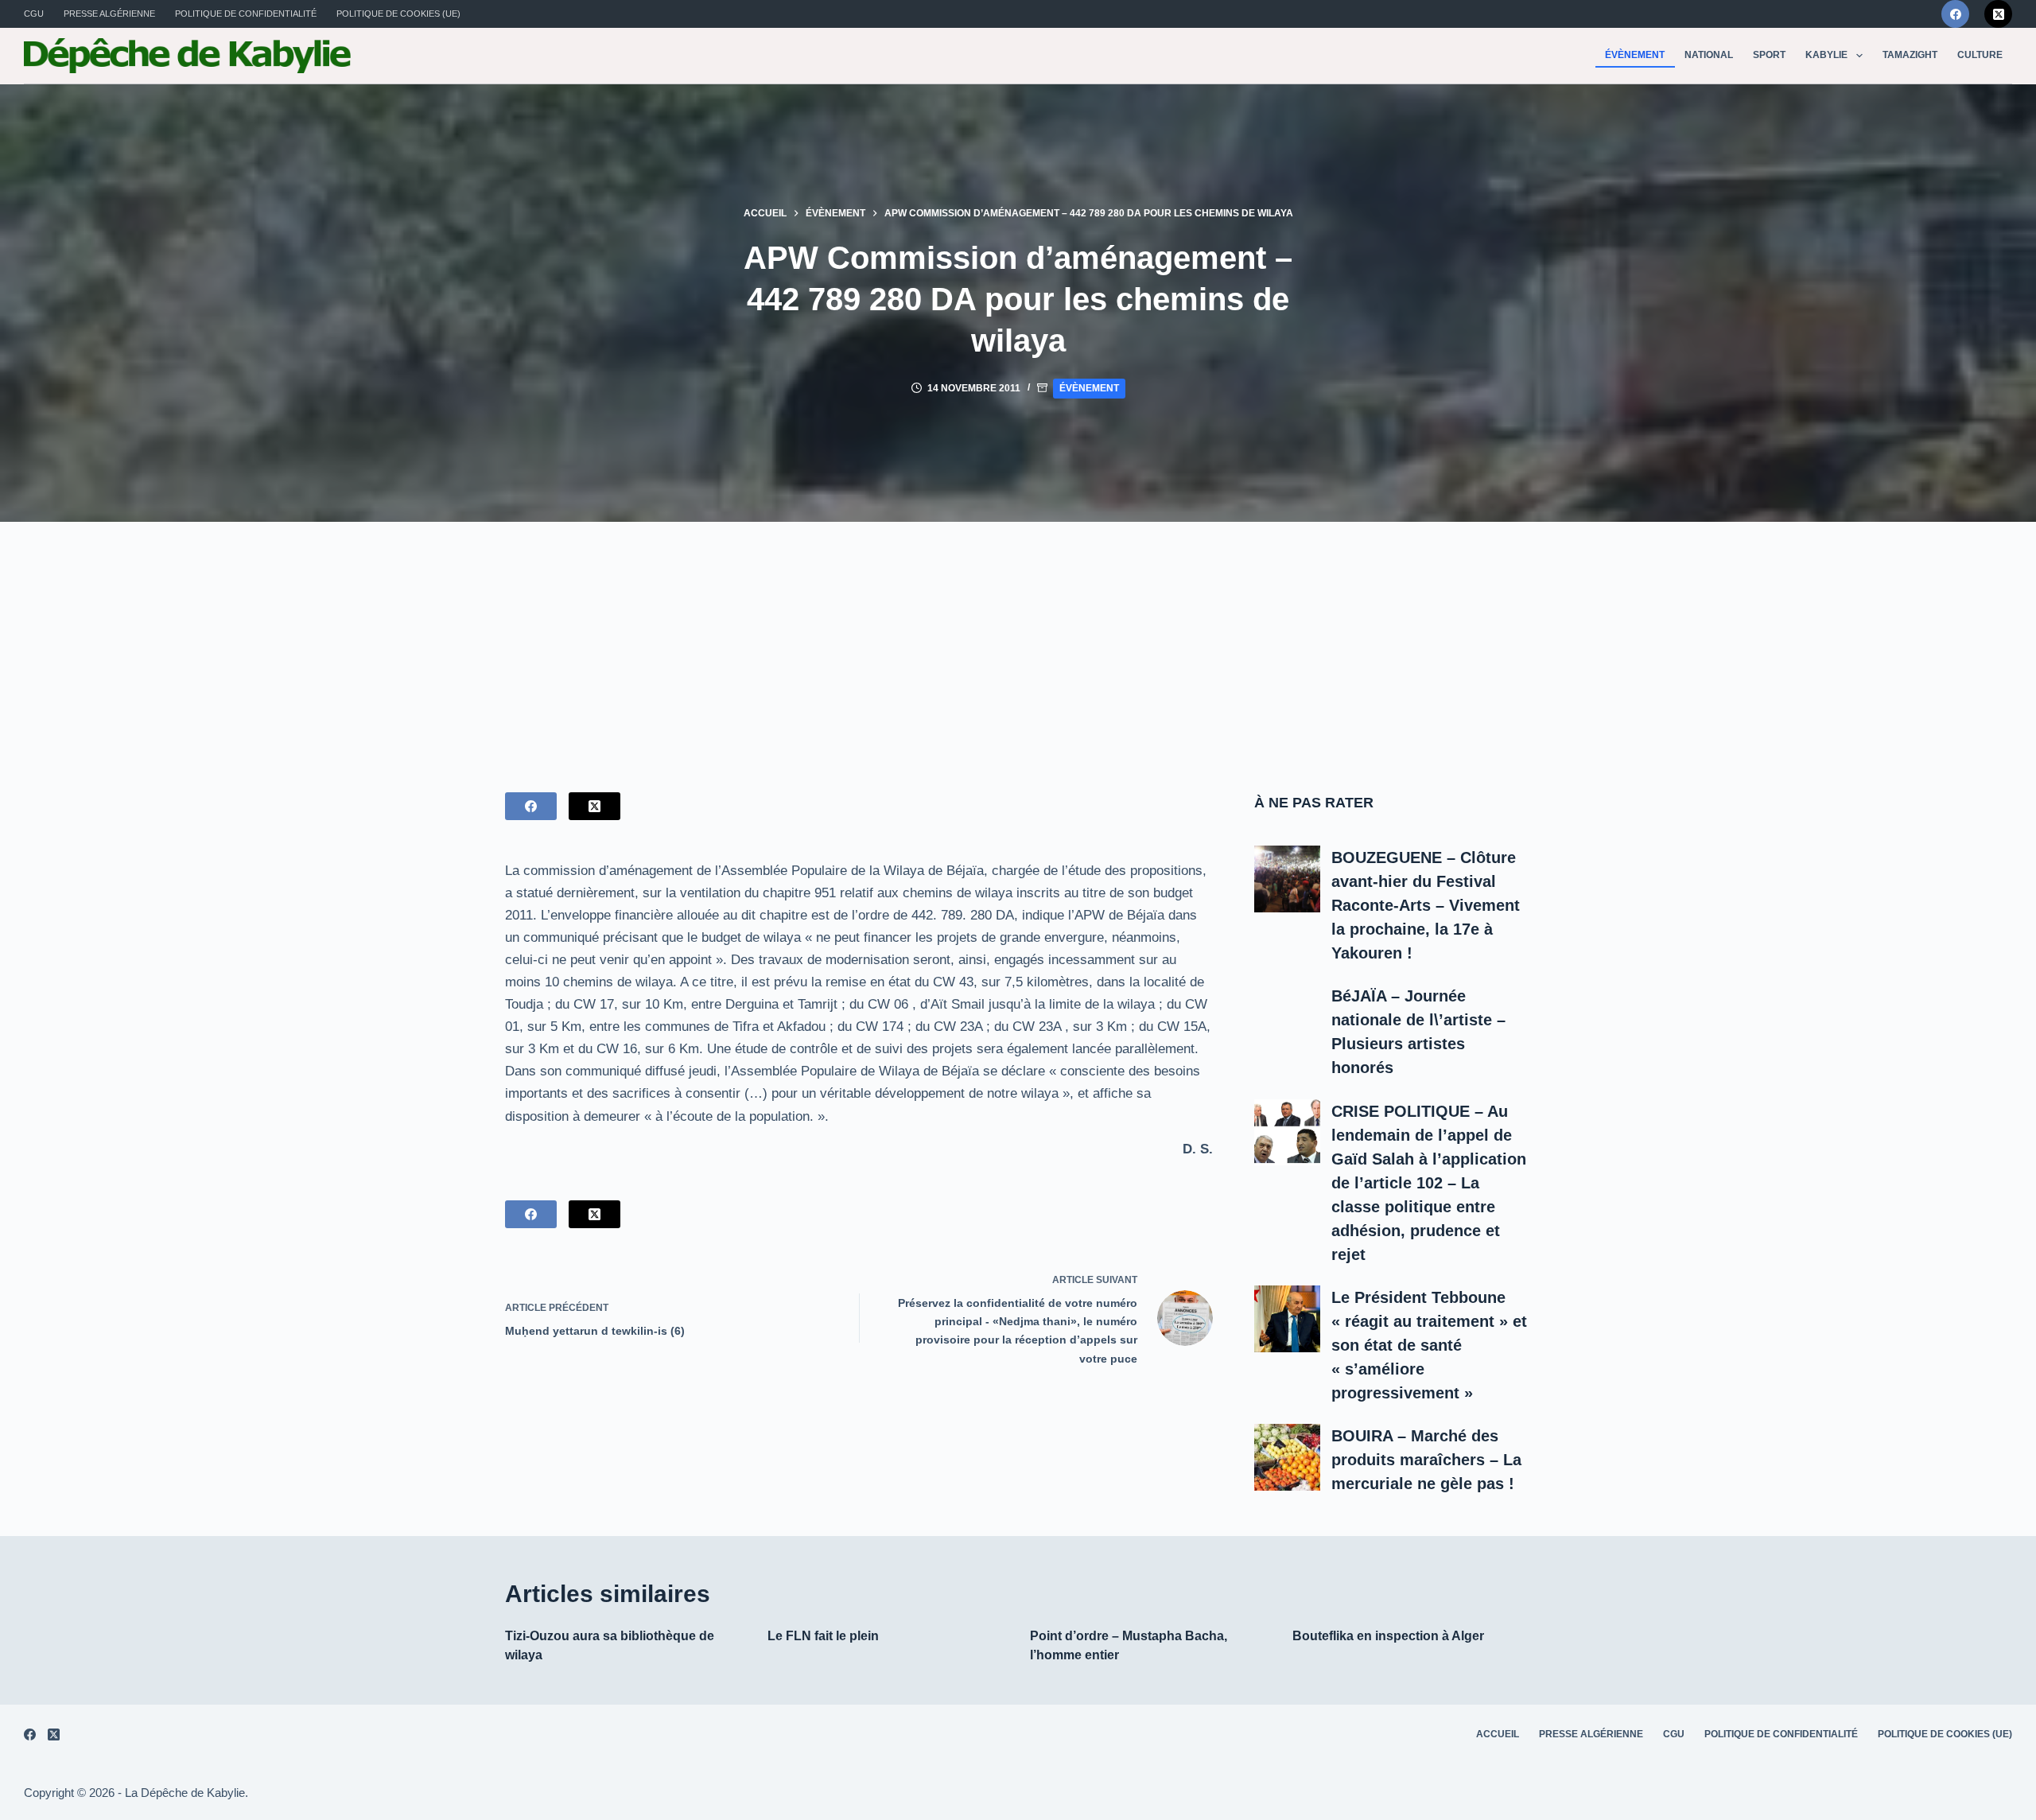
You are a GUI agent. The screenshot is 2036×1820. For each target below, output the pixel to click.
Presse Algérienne (109, 14)
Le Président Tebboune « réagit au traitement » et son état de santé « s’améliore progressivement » (1429, 1345)
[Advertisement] (1018, 641)
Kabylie (1826, 55)
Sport (1769, 55)
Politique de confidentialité (246, 14)
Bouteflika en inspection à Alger (1388, 1636)
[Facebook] (1955, 14)
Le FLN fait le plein (823, 1636)
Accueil (1498, 1734)
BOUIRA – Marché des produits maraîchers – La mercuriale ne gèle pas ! (1426, 1460)
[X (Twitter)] (1998, 14)
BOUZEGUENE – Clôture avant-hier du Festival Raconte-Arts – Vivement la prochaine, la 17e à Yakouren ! (1426, 905)
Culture (1980, 55)
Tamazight (1910, 55)
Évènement (1635, 55)
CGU (34, 14)
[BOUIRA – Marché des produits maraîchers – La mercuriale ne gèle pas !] (1288, 1457)
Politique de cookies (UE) (398, 14)
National (1709, 55)
